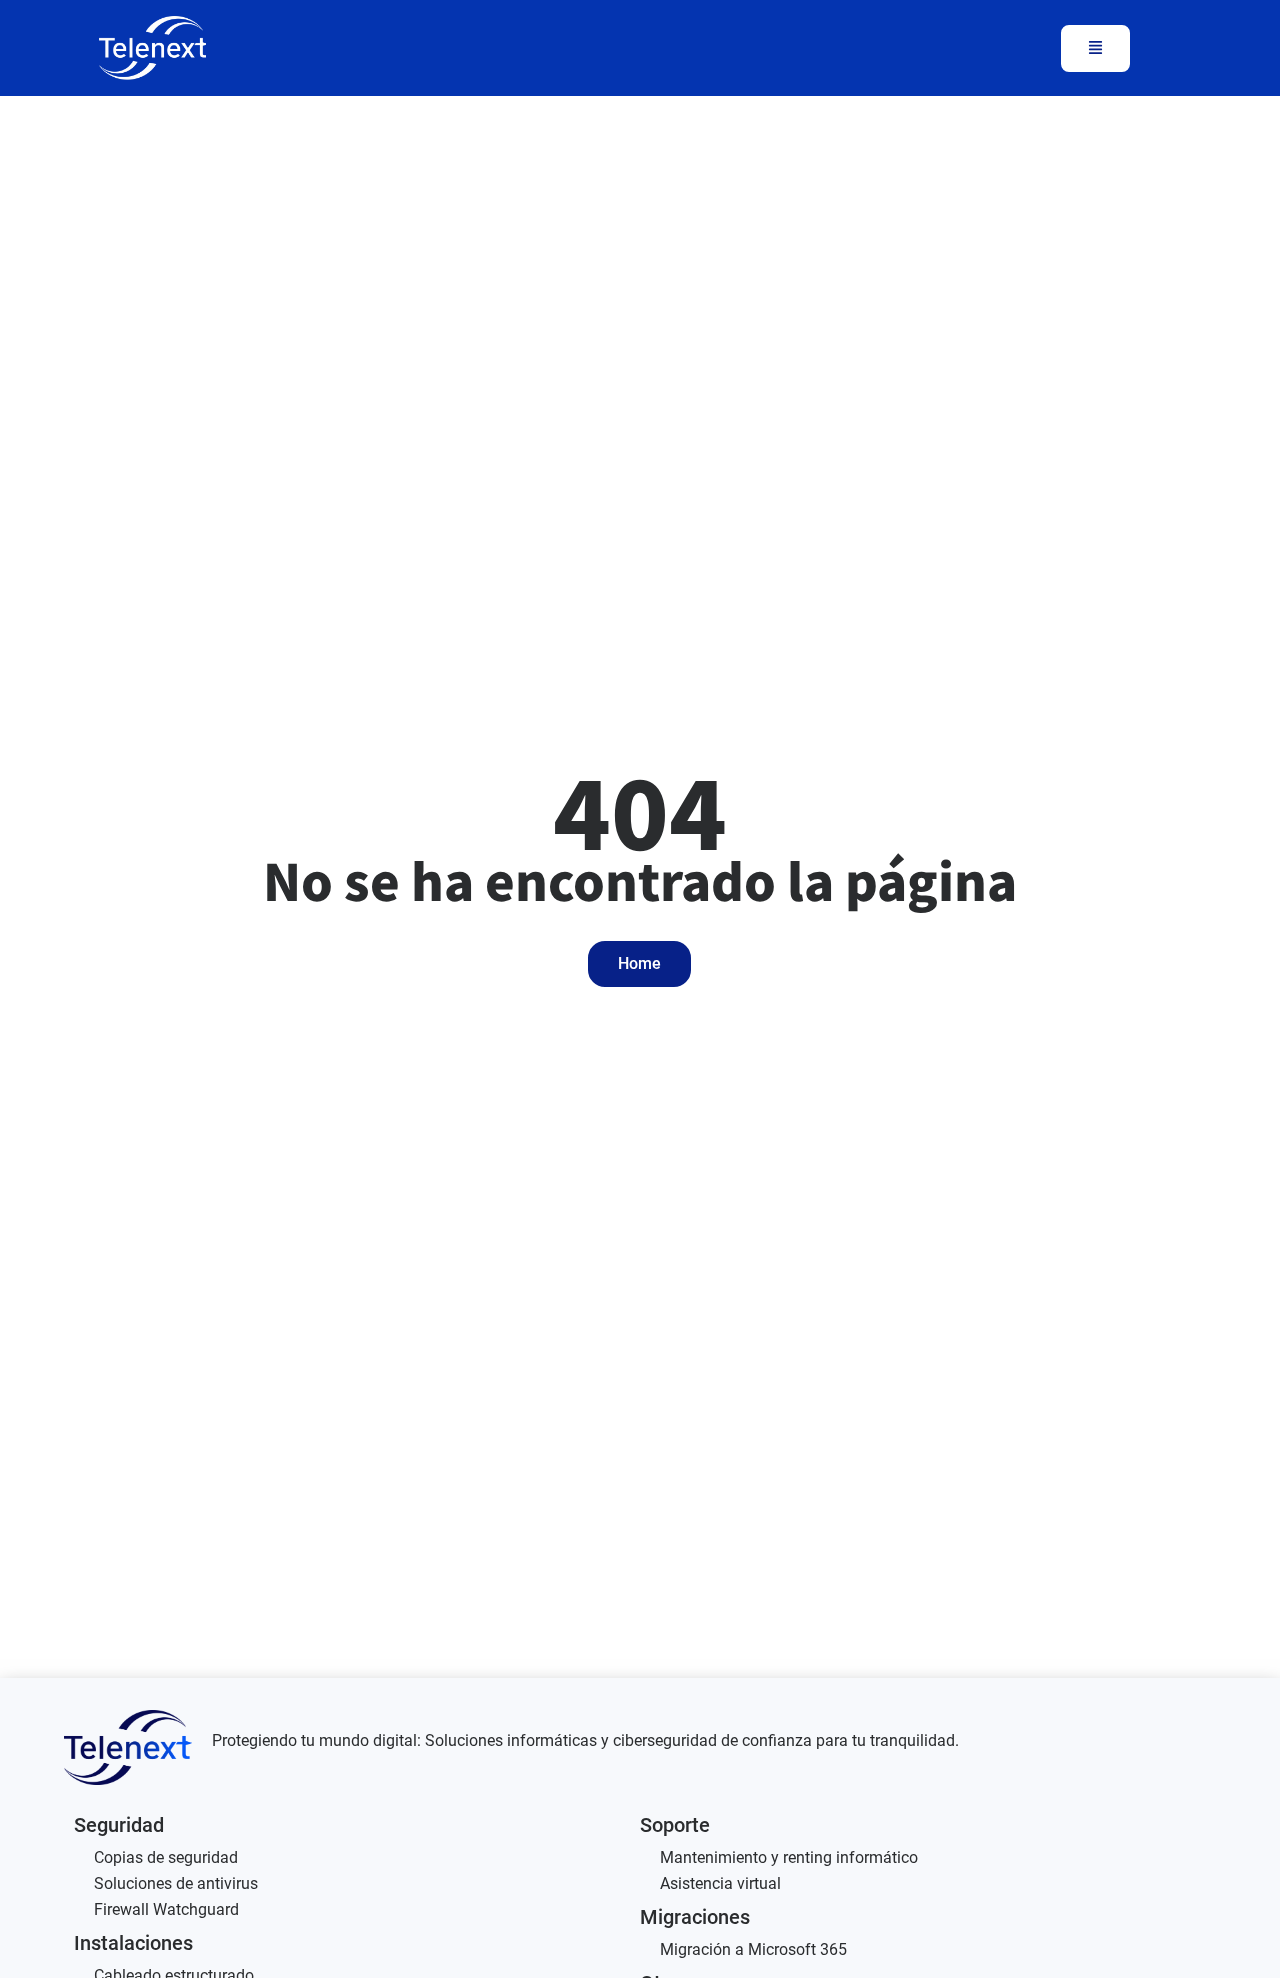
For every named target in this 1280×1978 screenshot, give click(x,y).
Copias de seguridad (166, 1857)
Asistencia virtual (720, 1883)
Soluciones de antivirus (176, 1883)
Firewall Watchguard (166, 1909)
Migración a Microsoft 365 (753, 1949)
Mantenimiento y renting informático (789, 1857)
